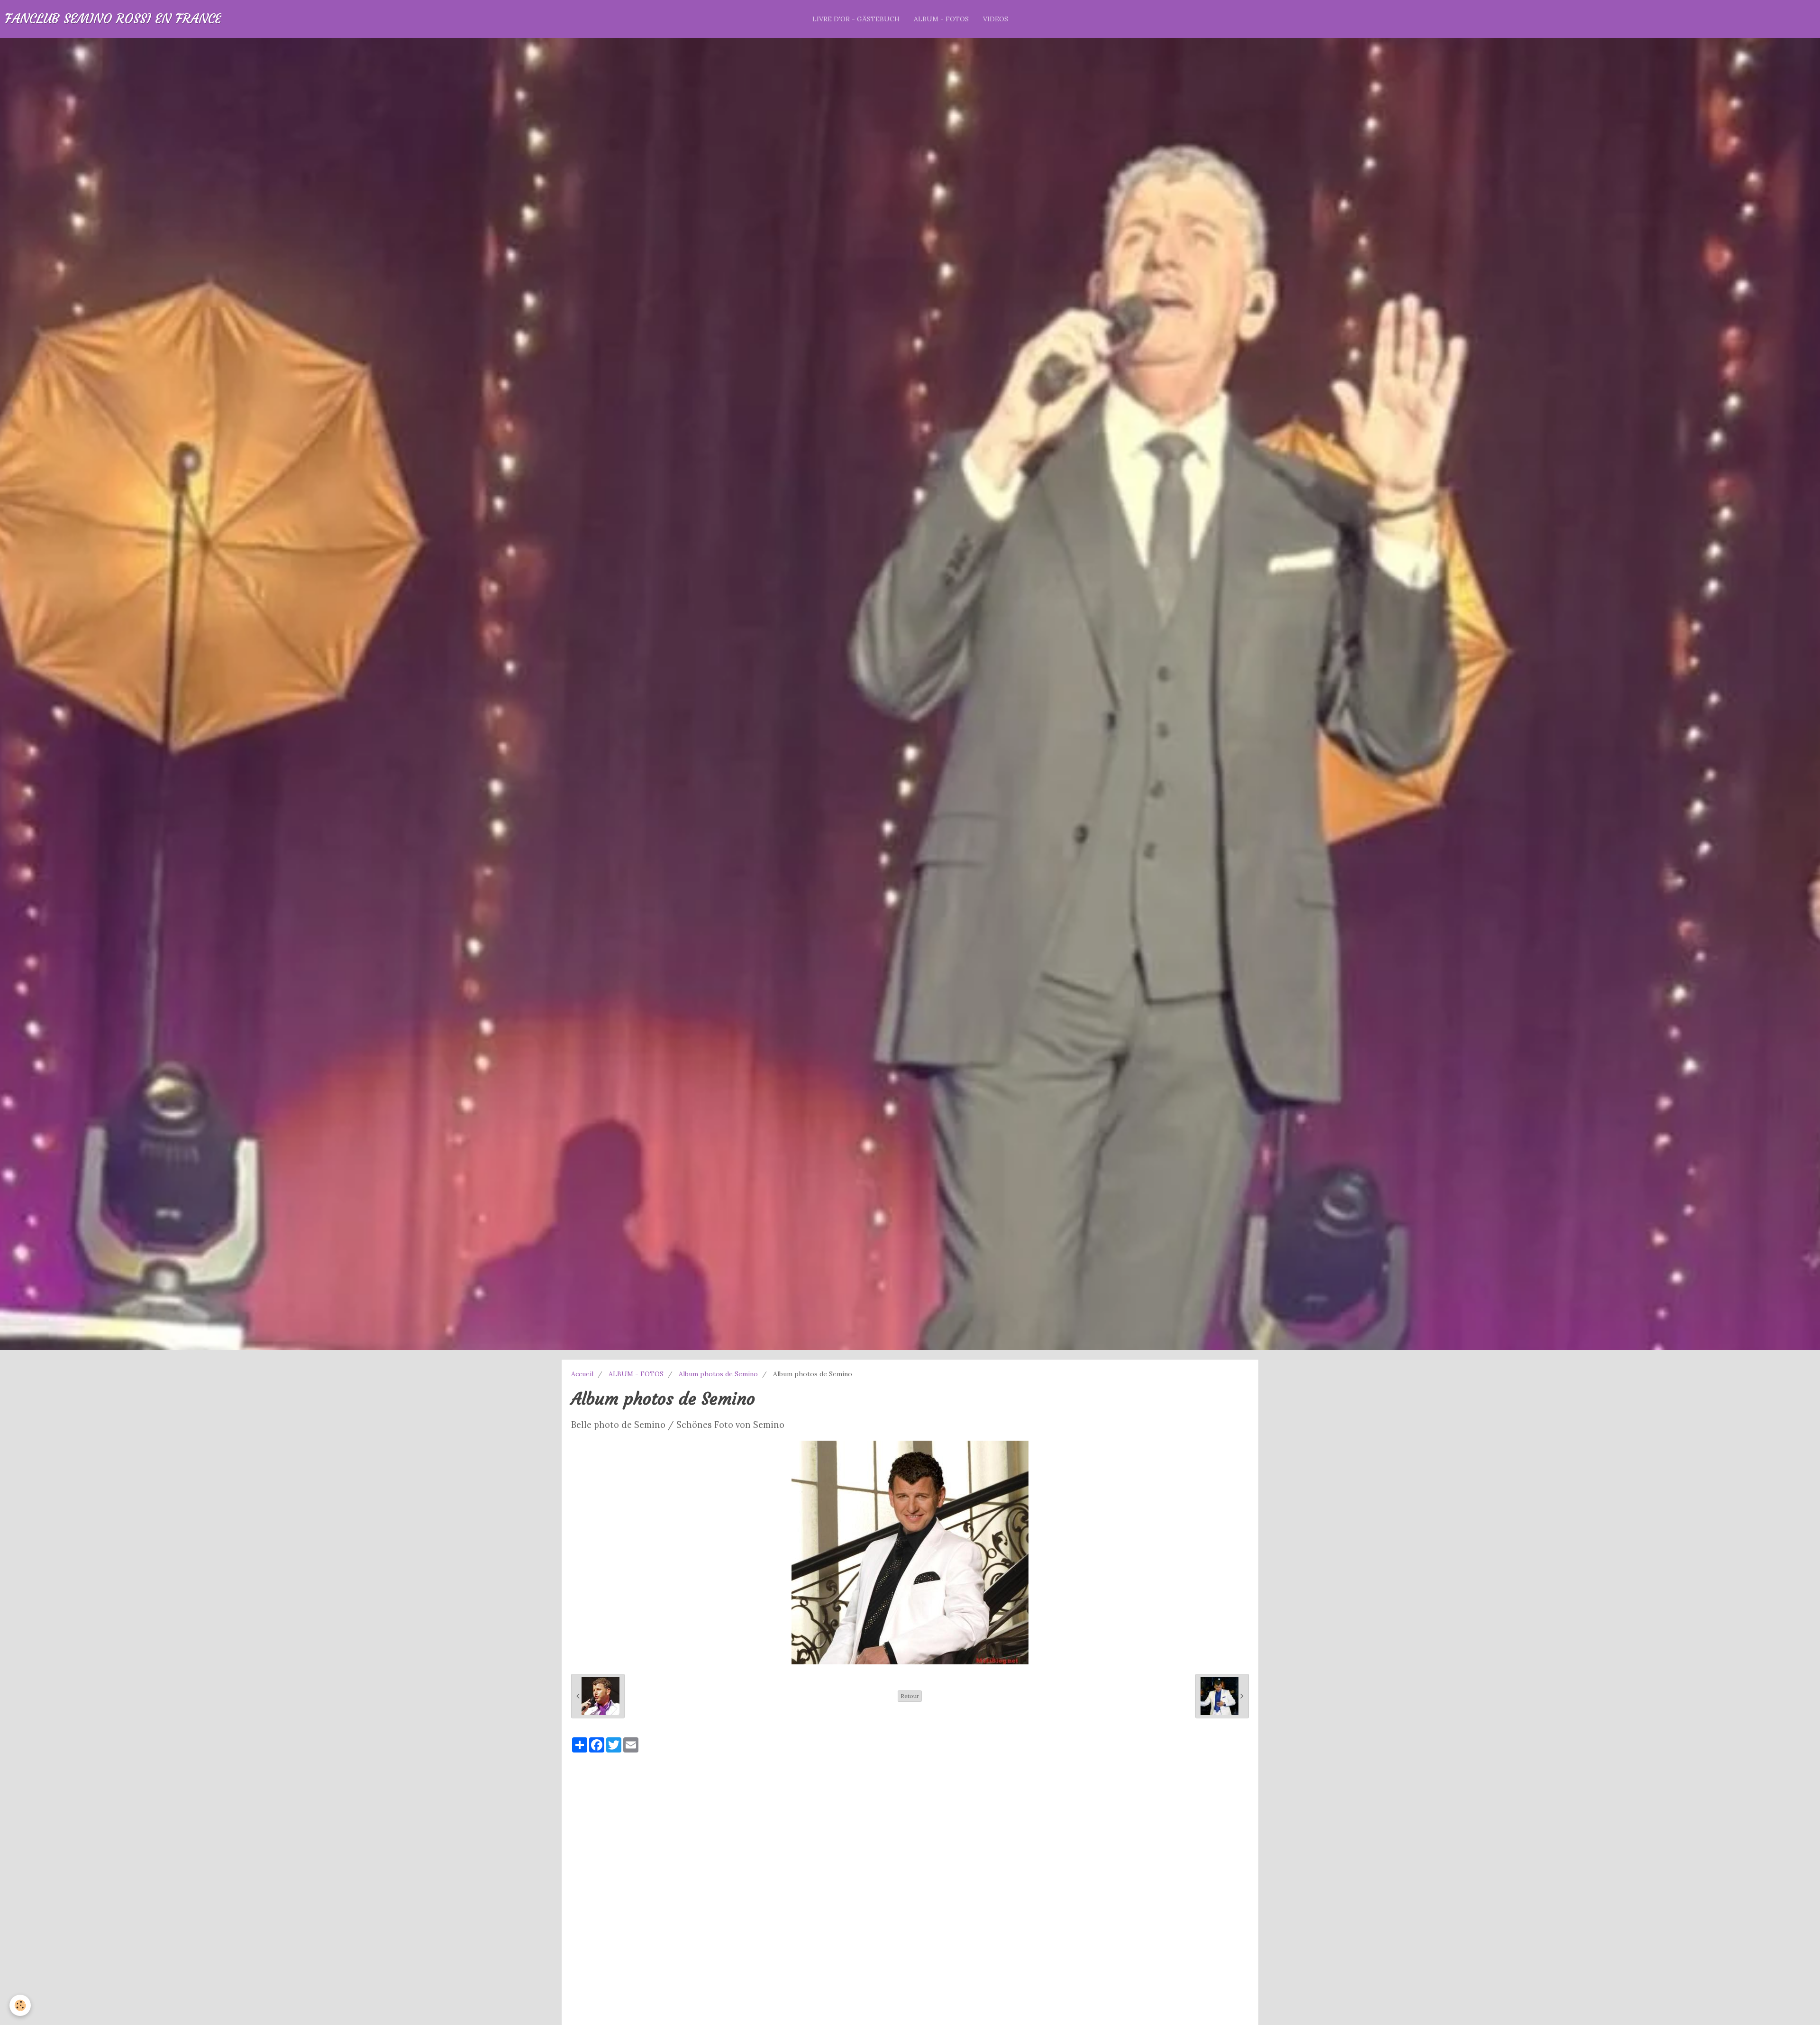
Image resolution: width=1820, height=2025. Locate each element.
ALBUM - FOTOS (941, 19)
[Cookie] (20, 2005)
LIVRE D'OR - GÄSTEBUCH (856, 19)
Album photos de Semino (718, 1374)
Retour (910, 1696)
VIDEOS (996, 19)
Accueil (582, 1374)
